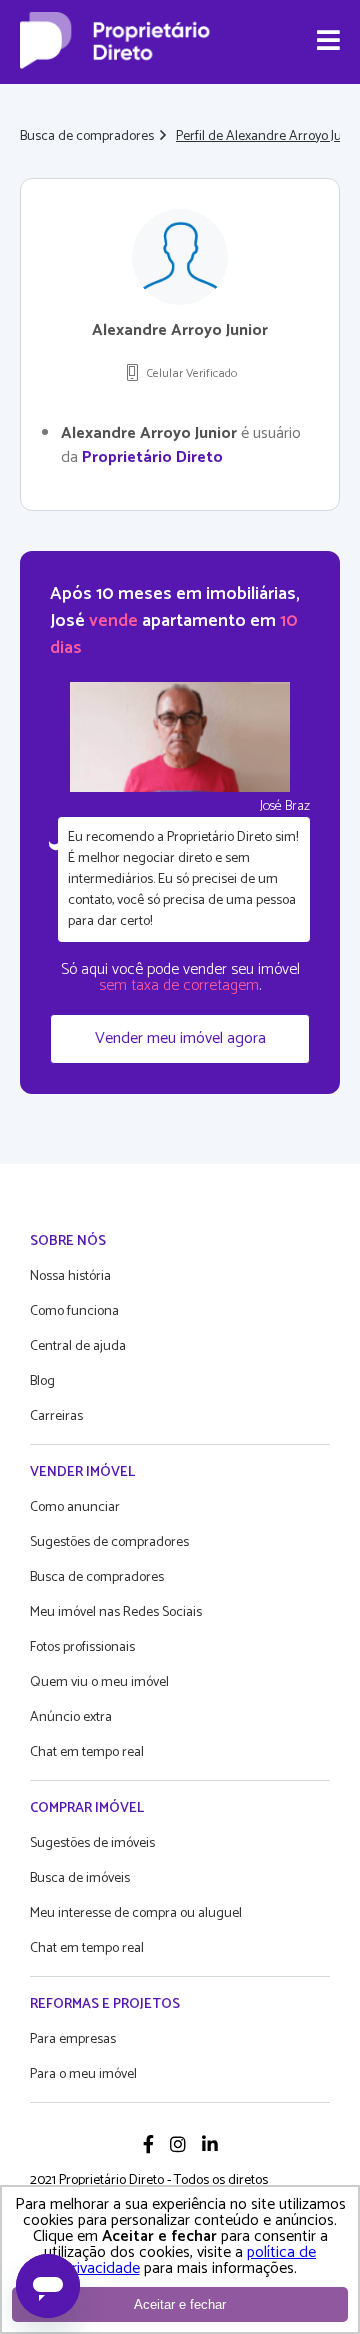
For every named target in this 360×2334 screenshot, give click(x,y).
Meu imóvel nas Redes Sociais (116, 1612)
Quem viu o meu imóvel (99, 1682)
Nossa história (70, 1276)
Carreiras (56, 1416)
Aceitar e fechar (180, 2304)
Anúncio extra (71, 1717)
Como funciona (74, 1311)
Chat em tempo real (87, 1752)
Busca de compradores (87, 136)
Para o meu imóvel (83, 2074)
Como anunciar (75, 1507)
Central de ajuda (78, 1346)
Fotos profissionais (82, 1647)
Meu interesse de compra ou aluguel (136, 1913)
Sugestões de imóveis (92, 1843)
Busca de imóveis (80, 1878)
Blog (42, 1381)
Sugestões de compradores (109, 1542)
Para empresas (73, 2039)
